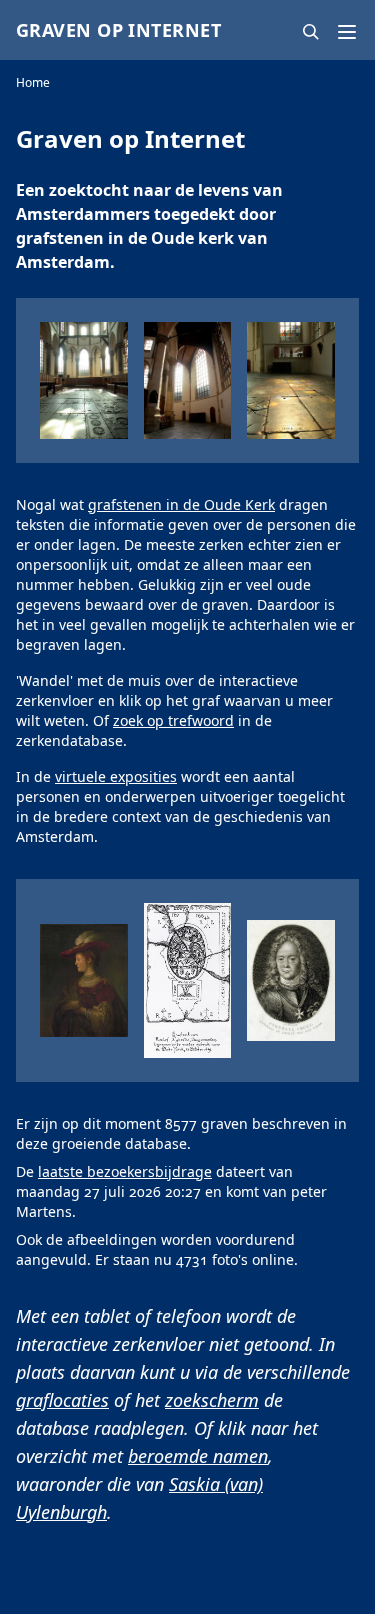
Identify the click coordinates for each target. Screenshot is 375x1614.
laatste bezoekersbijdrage (125, 1171)
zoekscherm (212, 1400)
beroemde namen (198, 1456)
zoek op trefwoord (173, 720)
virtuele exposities (116, 776)
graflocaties (62, 1400)
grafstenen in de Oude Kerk (181, 504)
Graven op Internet (118, 30)
